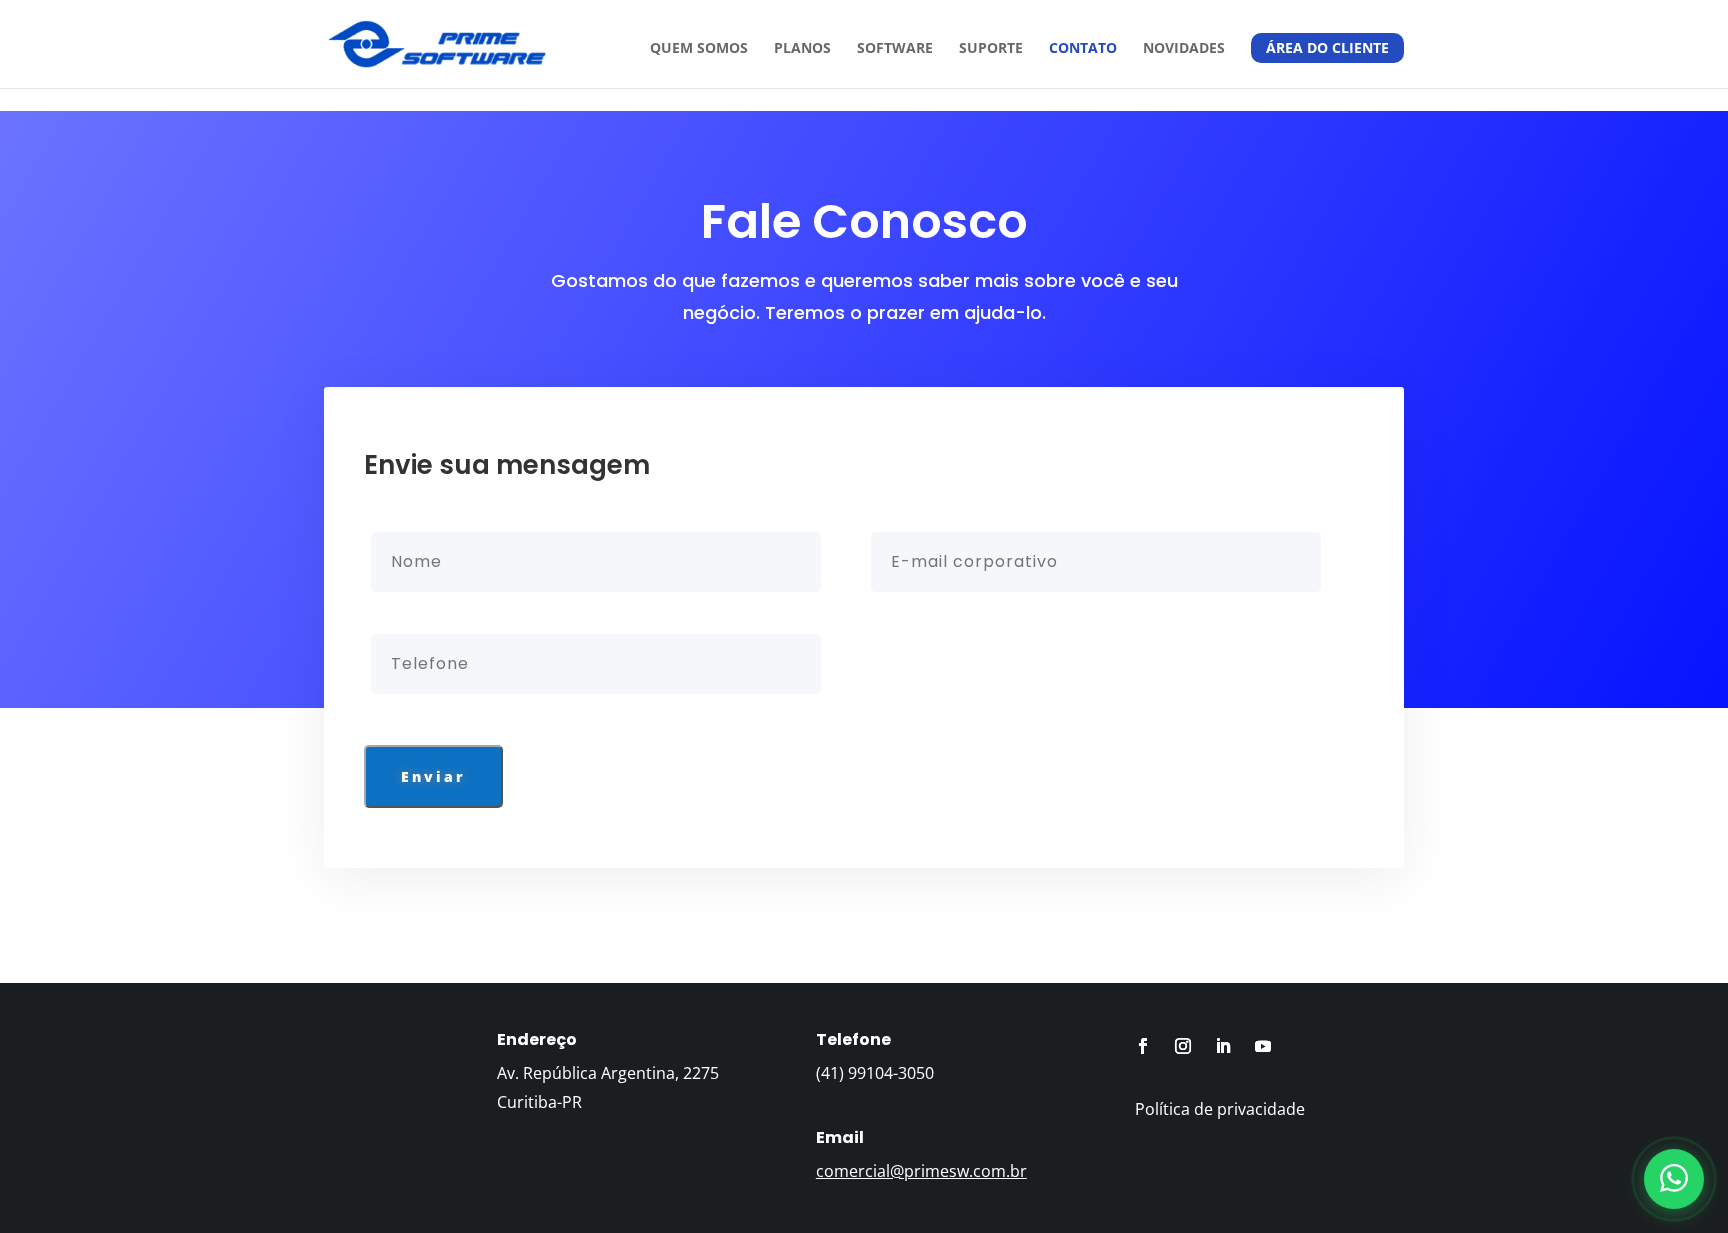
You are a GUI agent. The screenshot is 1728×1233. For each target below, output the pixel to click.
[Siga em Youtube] (1263, 1046)
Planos (802, 49)
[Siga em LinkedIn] (1223, 1046)
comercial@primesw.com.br (921, 1171)
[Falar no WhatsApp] (1674, 1179)
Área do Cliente (1327, 47)
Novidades (1184, 49)
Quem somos (699, 49)
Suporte (991, 49)
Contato (1083, 49)
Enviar (433, 776)
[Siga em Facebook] (1143, 1046)
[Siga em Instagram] (1183, 1046)
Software (895, 49)
